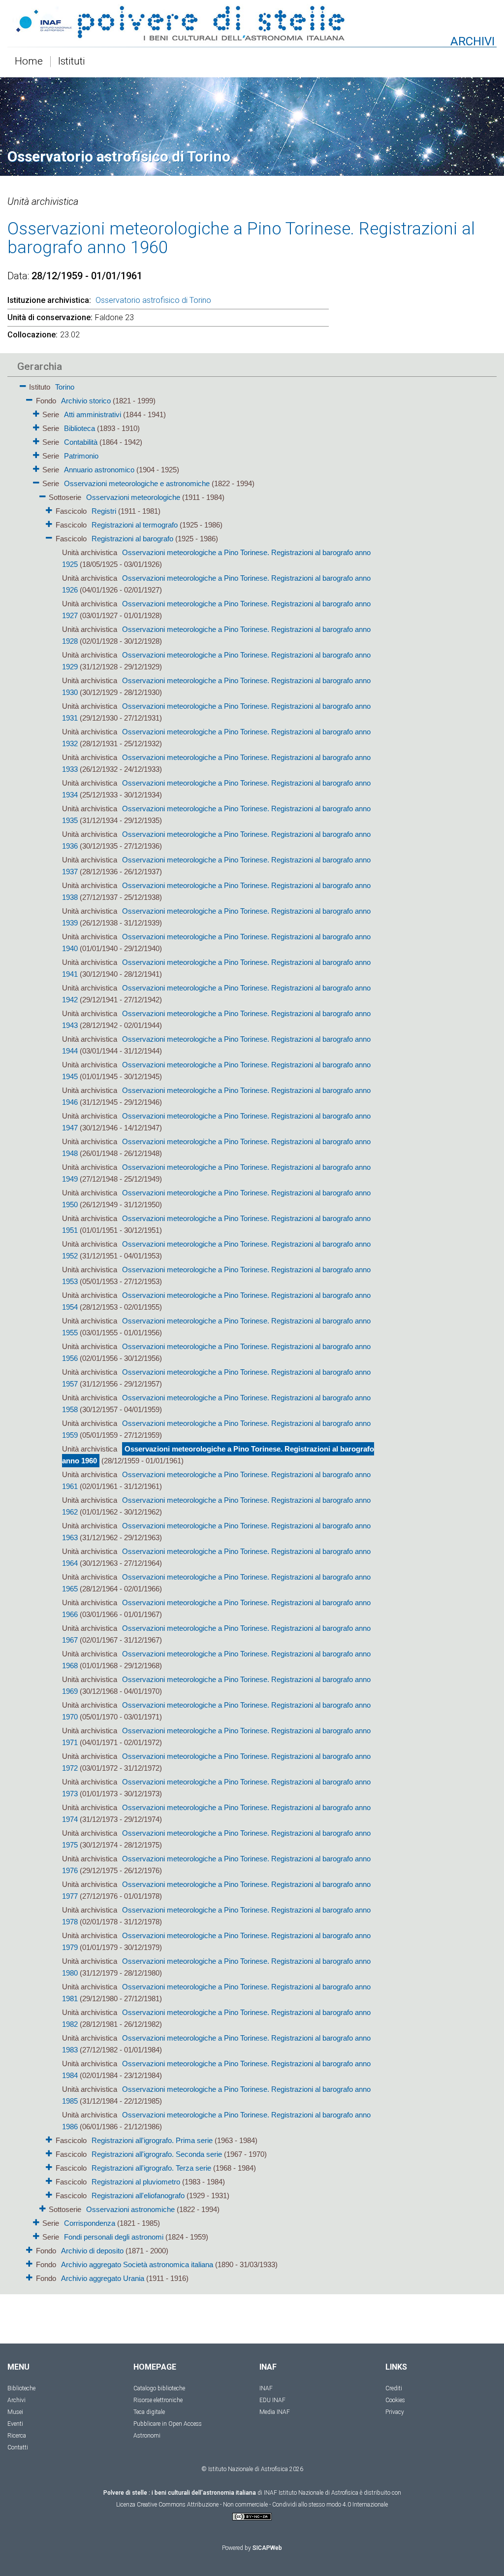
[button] (23, 384)
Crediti (394, 2388)
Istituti (72, 62)
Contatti (18, 2447)
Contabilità (81, 442)
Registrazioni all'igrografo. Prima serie (152, 2140)
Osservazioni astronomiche (130, 2209)
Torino (65, 387)
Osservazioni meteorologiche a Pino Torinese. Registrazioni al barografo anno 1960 (218, 1455)
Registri (104, 511)
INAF (266, 2388)
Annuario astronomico (99, 470)
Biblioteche (21, 2388)
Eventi (15, 2424)
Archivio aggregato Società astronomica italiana (137, 2264)
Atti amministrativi (93, 414)
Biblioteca (79, 428)
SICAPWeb (267, 2548)
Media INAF (275, 2412)
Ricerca (17, 2436)
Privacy (395, 2412)
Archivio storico (86, 401)
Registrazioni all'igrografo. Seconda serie (157, 2154)
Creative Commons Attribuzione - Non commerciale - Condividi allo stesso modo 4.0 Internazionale (262, 2505)
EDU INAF (272, 2400)
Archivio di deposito (92, 2251)
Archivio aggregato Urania (103, 2278)
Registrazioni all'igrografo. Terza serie (151, 2168)
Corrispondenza (90, 2223)
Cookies (395, 2400)
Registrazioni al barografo (132, 539)
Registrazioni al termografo (135, 525)
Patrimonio (81, 456)
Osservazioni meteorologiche (133, 497)
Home (29, 62)
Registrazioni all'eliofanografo (138, 2196)
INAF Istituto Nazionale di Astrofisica (311, 2493)
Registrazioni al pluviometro (136, 2182)
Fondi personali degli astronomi (114, 2237)
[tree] (195, 1332)
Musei (15, 2412)
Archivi (16, 2400)
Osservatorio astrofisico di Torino (153, 300)
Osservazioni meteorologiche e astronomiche (137, 483)
